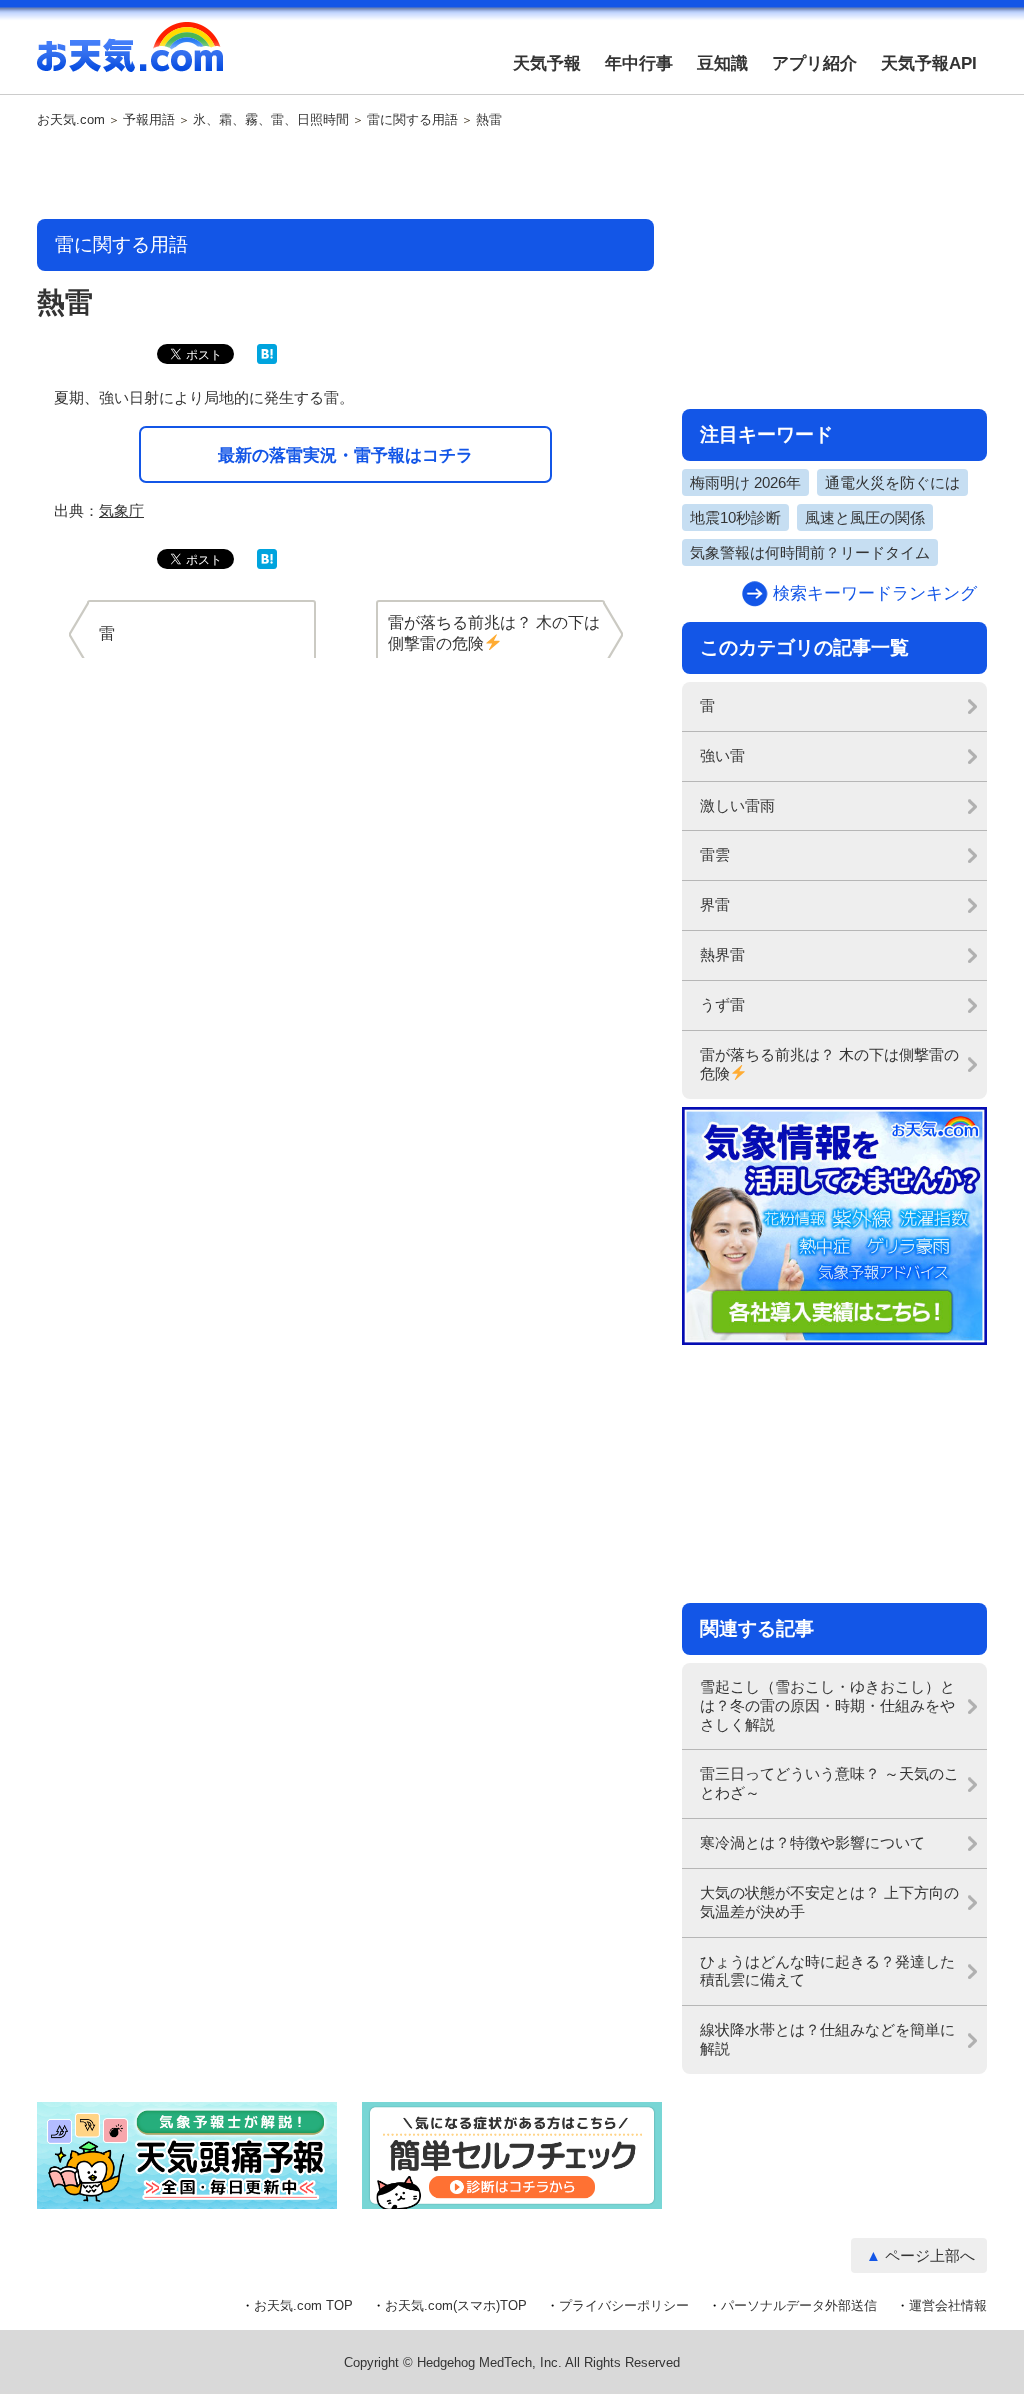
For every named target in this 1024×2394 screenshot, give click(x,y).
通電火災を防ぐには (892, 482)
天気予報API (929, 63)
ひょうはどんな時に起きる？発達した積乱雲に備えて (827, 1971)
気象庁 (121, 510)
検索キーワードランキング (875, 593)
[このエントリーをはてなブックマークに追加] (267, 359)
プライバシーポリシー (624, 2305)
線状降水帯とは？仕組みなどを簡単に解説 (827, 2039)
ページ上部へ (930, 2255)
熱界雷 (722, 954)
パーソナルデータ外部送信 (799, 2305)
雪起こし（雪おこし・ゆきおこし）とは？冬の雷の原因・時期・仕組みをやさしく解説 (827, 1705)
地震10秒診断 (735, 517)
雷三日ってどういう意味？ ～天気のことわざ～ (829, 1783)
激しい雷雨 (737, 805)
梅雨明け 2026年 (745, 482)
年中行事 (639, 63)
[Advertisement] (346, 175)
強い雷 (722, 755)
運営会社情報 (948, 2305)
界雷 (715, 904)
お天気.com (130, 58)
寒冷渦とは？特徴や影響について (812, 1842)
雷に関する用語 (412, 120)
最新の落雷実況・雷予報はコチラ (345, 455)
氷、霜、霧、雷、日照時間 (271, 120)
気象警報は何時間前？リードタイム (810, 552)
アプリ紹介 (814, 63)
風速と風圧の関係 (865, 517)
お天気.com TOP (303, 2305)
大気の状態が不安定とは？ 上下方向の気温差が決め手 (829, 1902)
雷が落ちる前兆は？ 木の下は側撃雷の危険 (829, 1064)
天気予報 (547, 63)
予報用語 (149, 120)
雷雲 (715, 854)
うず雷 (722, 1004)
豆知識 (722, 63)
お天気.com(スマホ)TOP (456, 2305)
